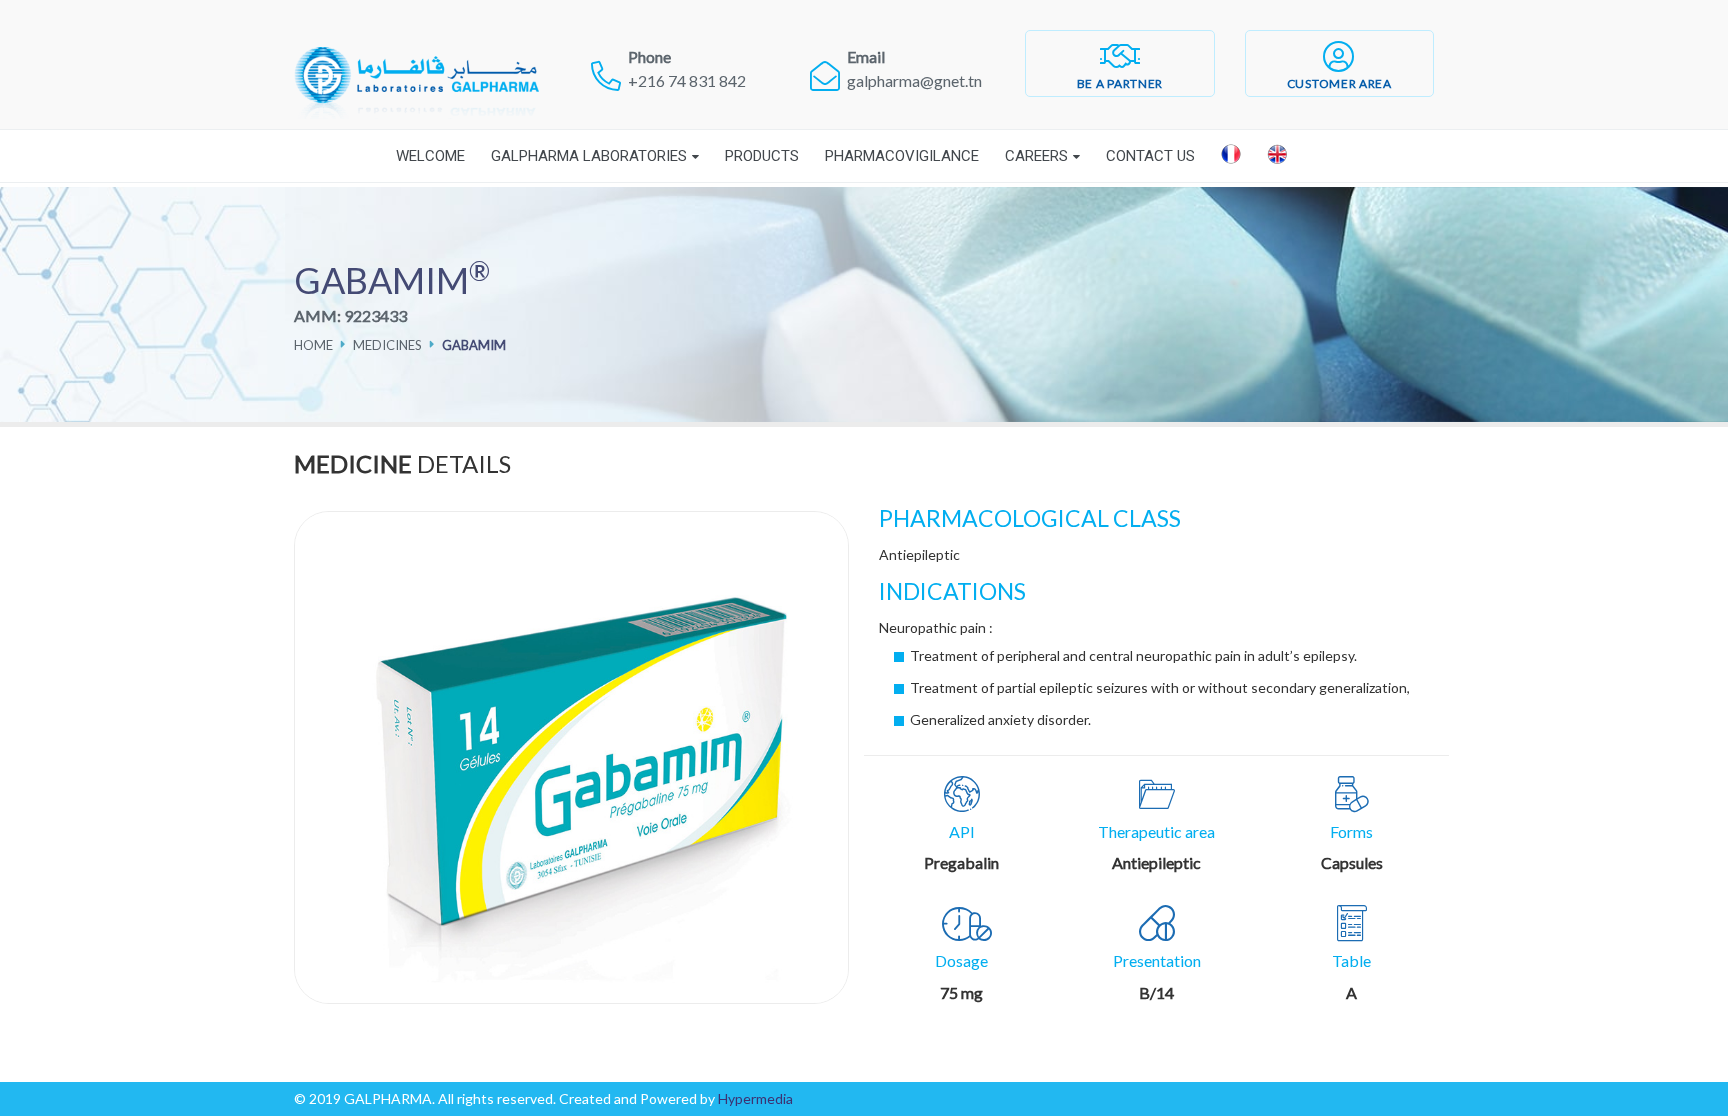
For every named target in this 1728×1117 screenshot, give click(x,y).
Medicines (387, 345)
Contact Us (1150, 156)
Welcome (430, 156)
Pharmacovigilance (902, 156)
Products (762, 156)
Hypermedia (755, 1098)
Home (313, 345)
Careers (1036, 156)
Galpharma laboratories (589, 156)
